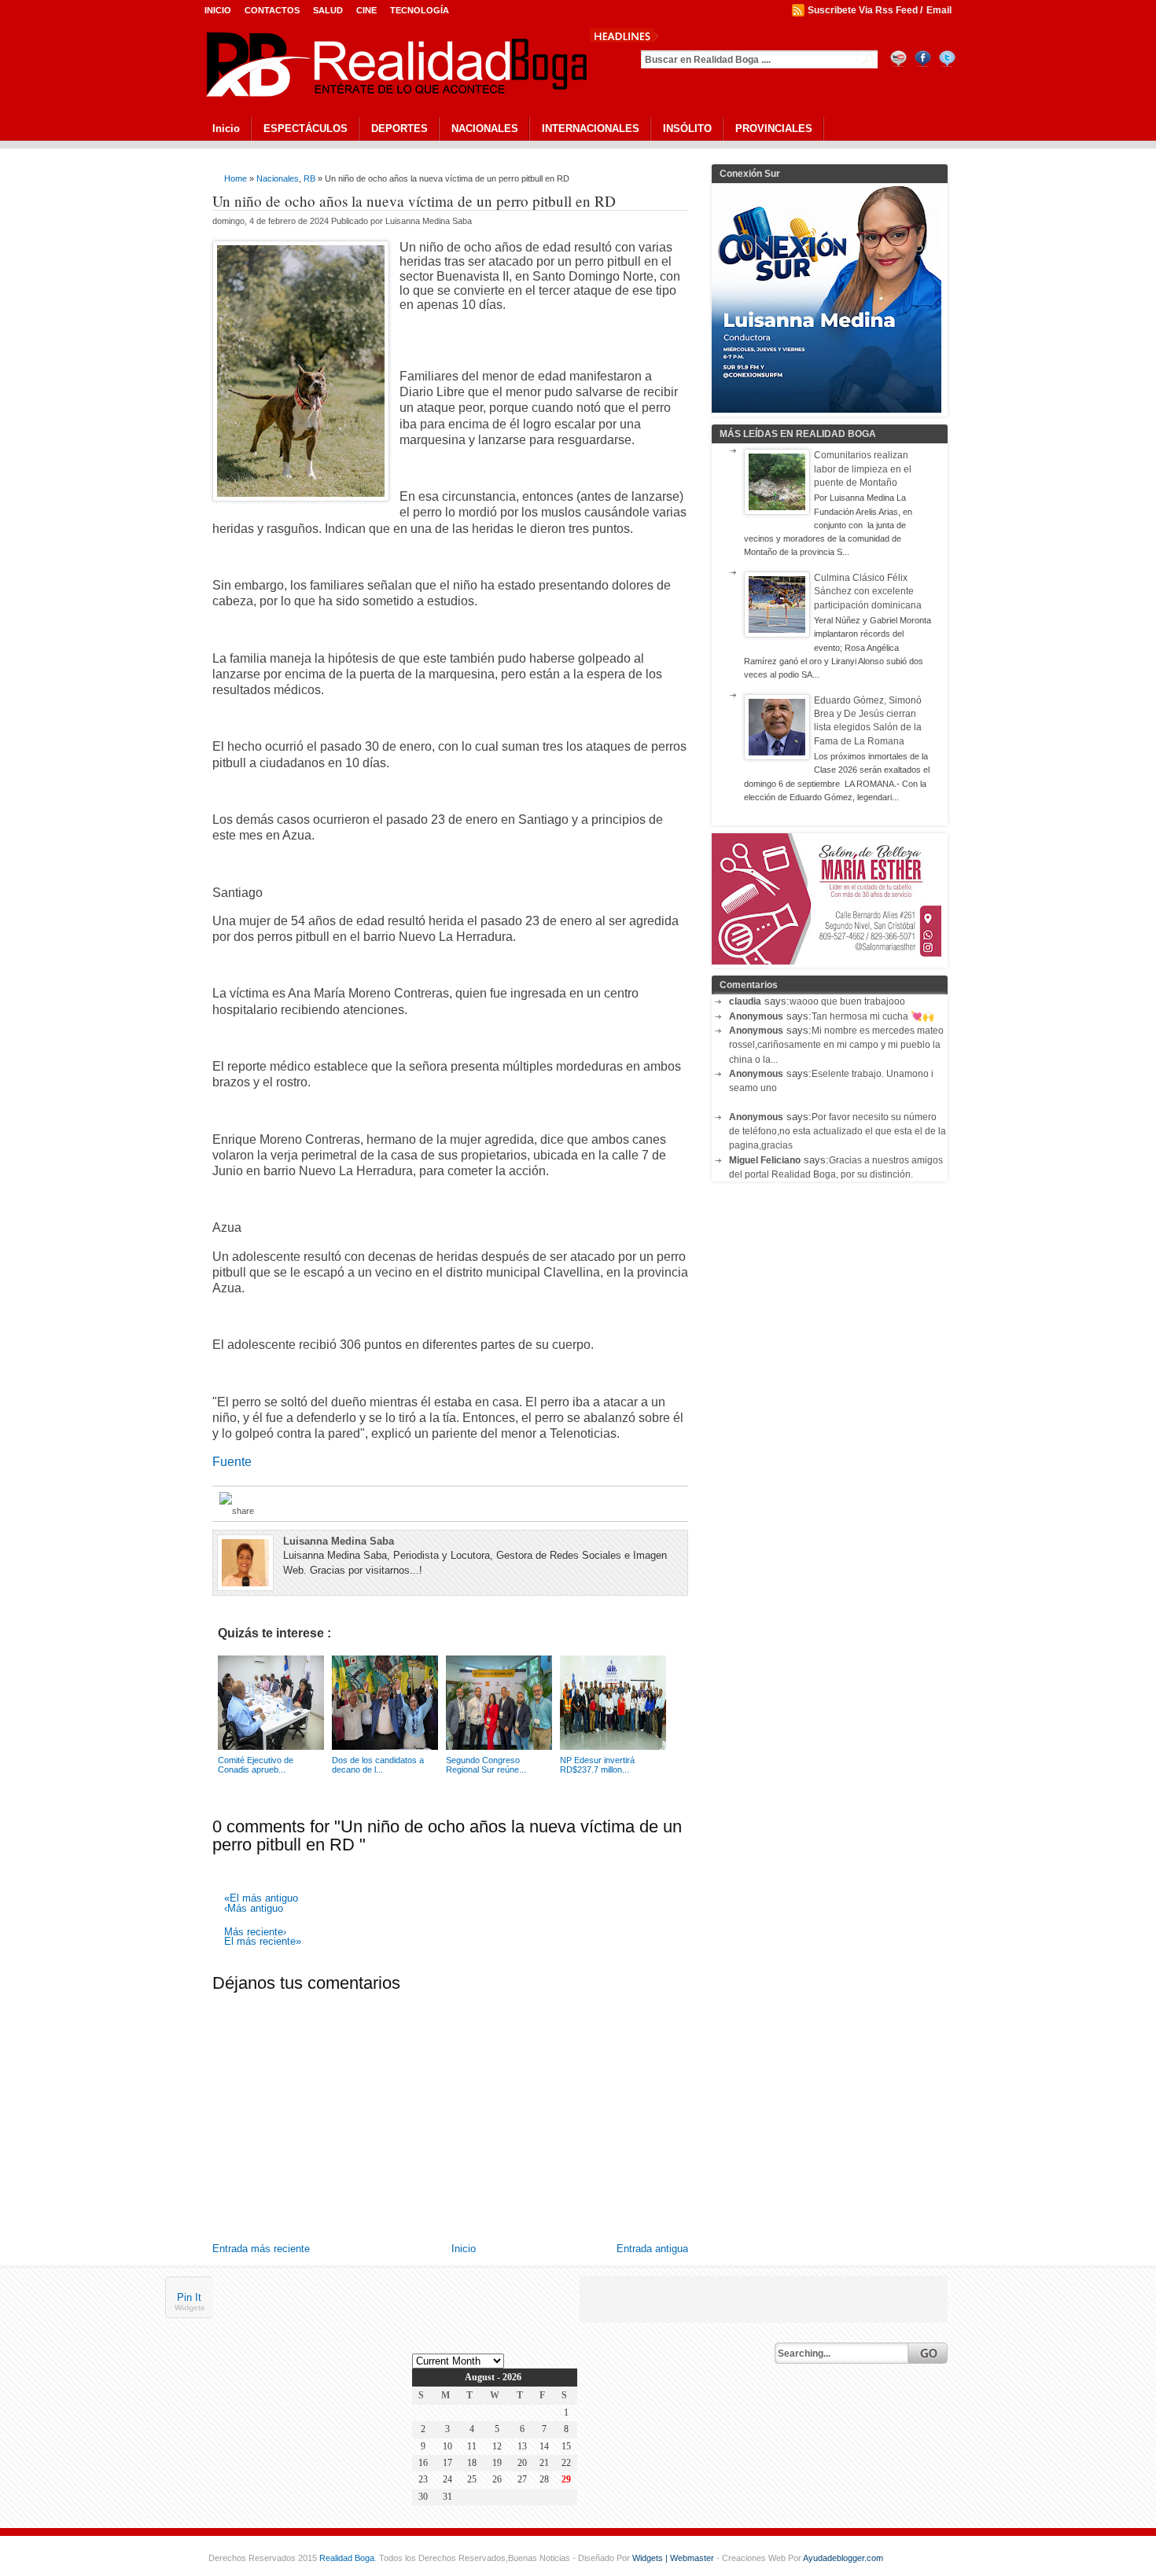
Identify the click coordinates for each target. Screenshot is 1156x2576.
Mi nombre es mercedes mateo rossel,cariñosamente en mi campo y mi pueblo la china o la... (836, 1045)
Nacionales (278, 178)
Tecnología (420, 10)
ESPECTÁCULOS (306, 129)
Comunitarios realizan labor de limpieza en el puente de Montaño (863, 469)
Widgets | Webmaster (674, 2558)
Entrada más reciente (261, 2249)
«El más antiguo (261, 1899)
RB (309, 178)
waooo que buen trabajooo (847, 1001)
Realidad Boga (347, 2558)
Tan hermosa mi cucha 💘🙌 (873, 1016)
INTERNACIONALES (591, 129)
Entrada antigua (652, 2249)
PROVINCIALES (774, 129)
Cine (366, 10)
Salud (328, 10)
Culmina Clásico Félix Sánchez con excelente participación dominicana (868, 592)
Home (236, 178)
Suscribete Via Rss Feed (863, 10)
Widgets (190, 2308)
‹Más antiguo (254, 1909)
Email (939, 10)
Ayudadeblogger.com (843, 2558)
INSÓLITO (687, 129)
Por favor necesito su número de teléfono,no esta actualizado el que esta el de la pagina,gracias (838, 1132)
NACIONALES (485, 129)
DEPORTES (399, 129)
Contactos (272, 10)
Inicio (218, 10)
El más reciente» (263, 1942)
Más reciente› (255, 1933)
